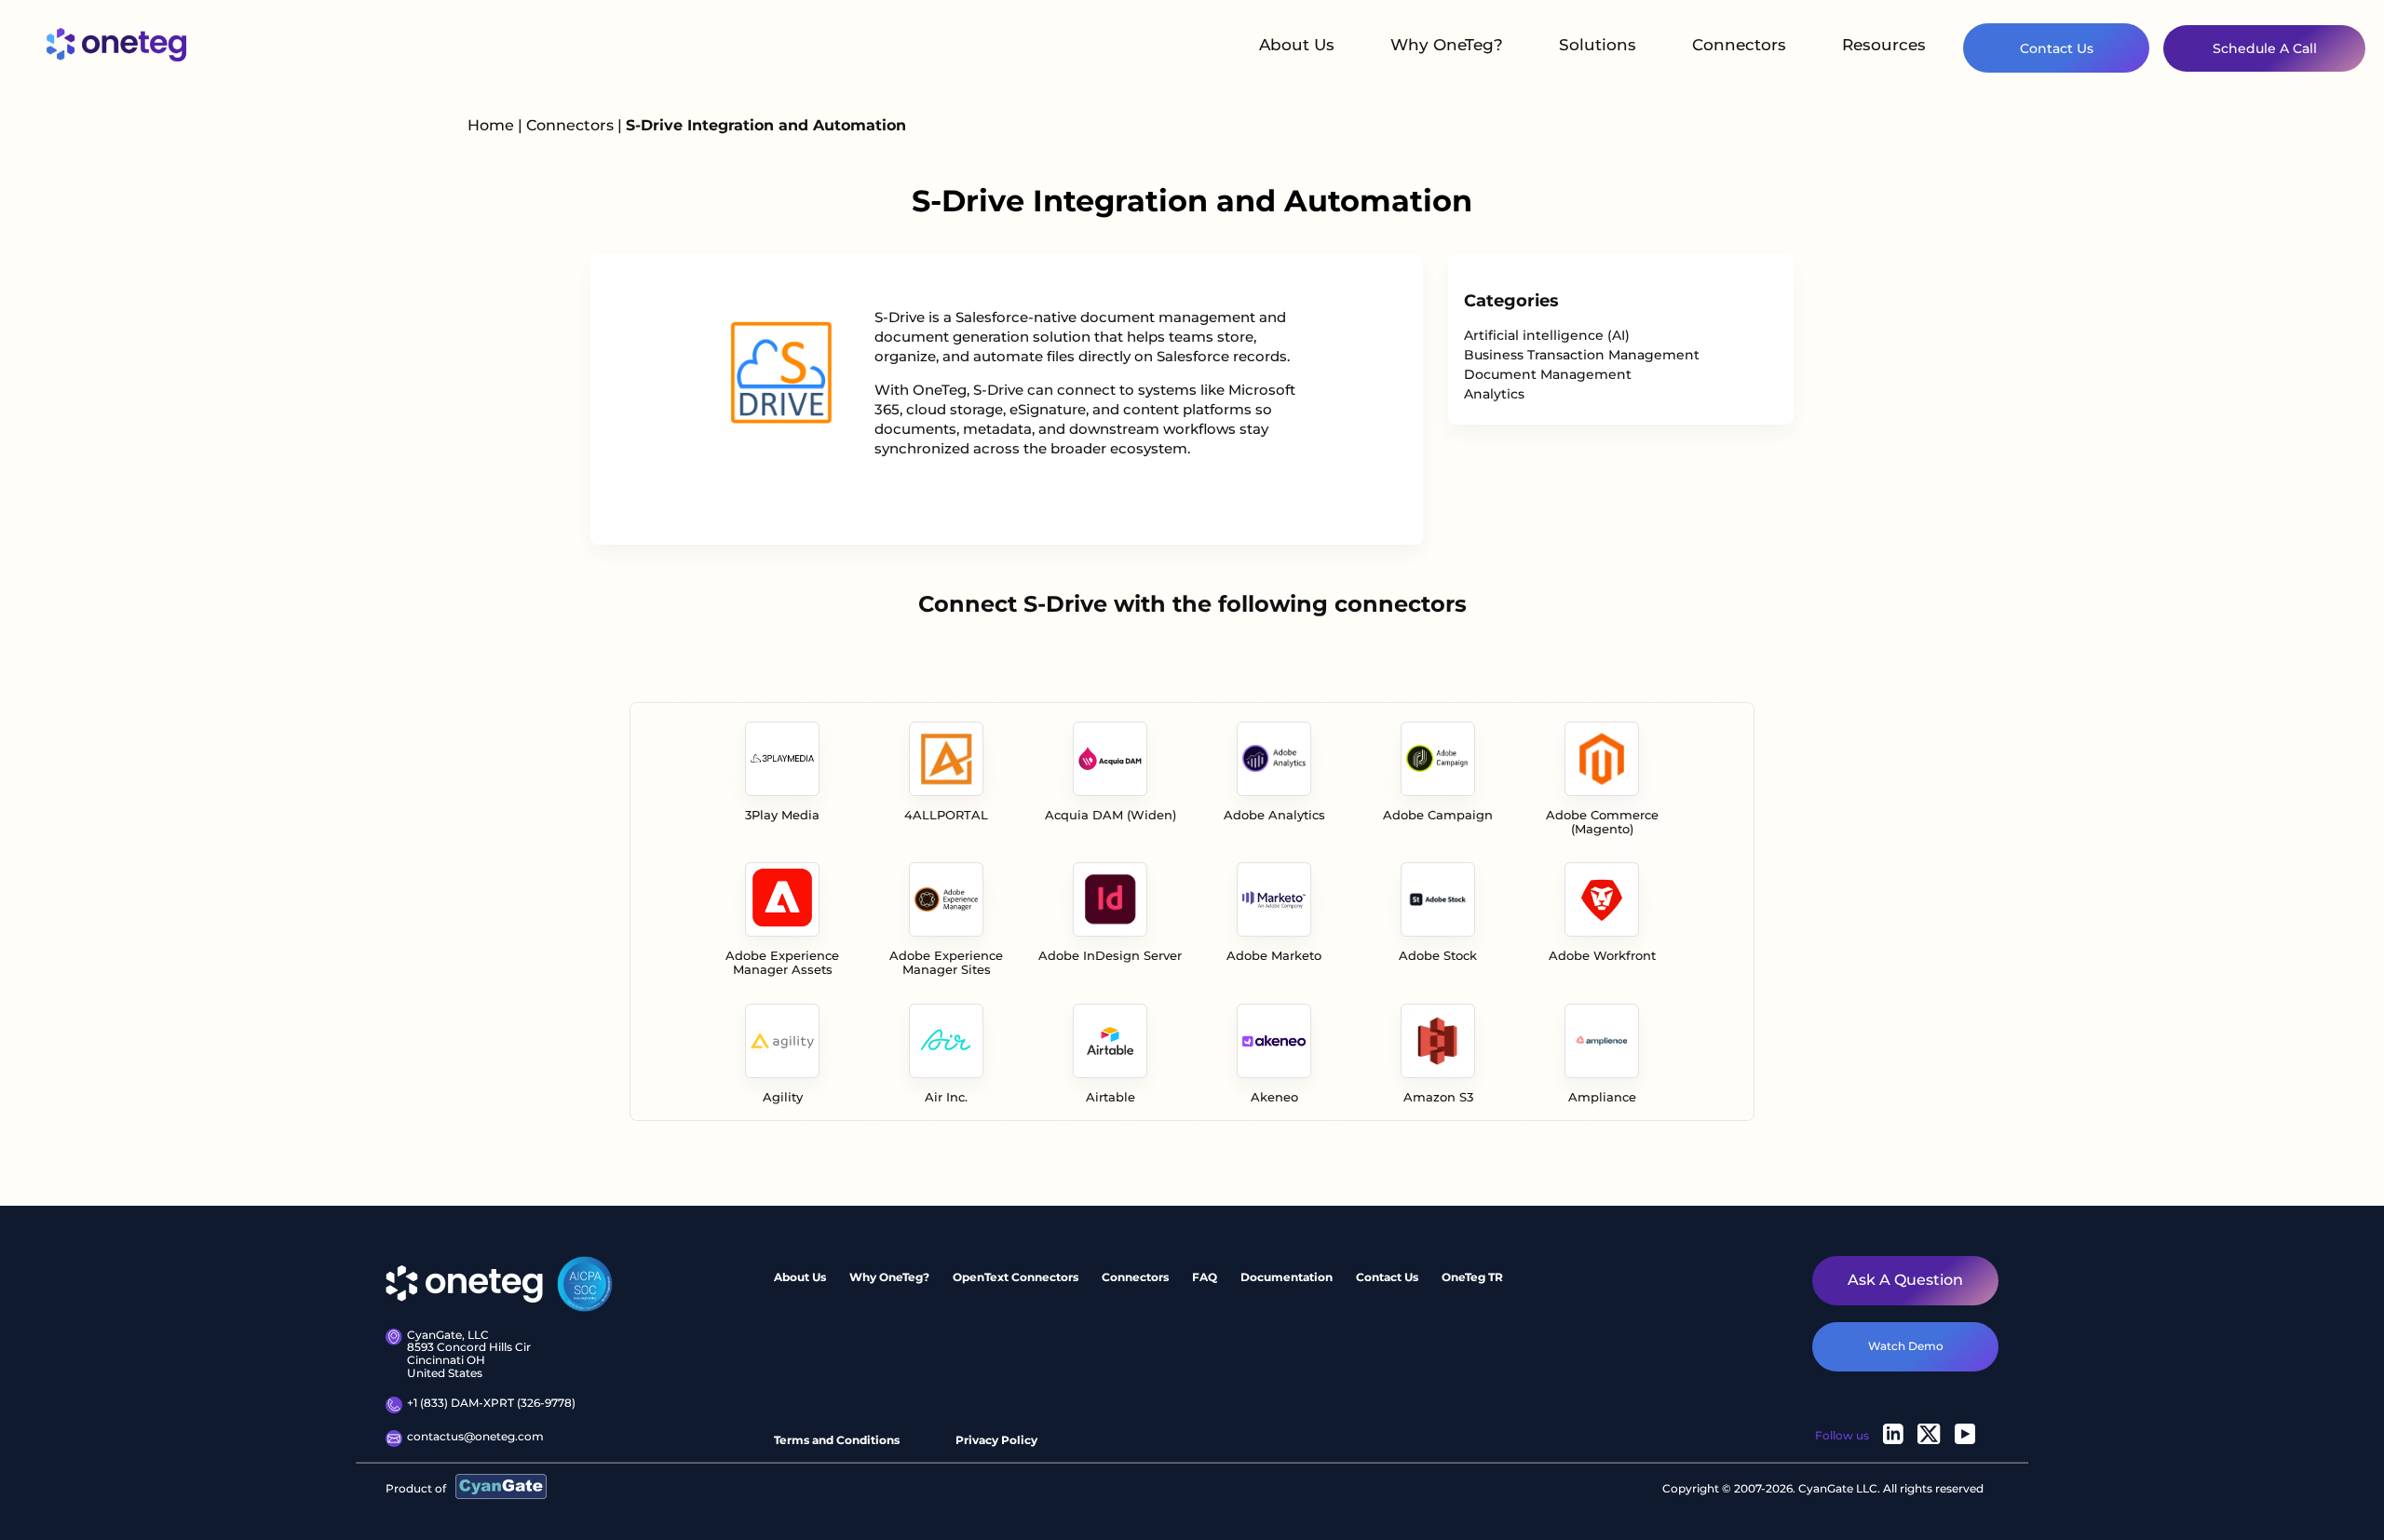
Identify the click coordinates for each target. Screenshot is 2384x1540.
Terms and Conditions (837, 1440)
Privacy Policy (996, 1440)
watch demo (1906, 1346)
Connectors (1739, 45)
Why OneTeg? (1447, 45)
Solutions (1598, 45)
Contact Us (2057, 48)
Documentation (1287, 1277)
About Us (1297, 45)
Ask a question (1905, 1280)
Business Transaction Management (1582, 355)
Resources (1884, 45)
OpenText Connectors (1016, 1277)
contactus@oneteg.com (475, 1437)
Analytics (1494, 394)
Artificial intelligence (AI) (1547, 335)
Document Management (1548, 374)
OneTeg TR (1472, 1277)
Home (491, 125)
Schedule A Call (2265, 48)
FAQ (1205, 1277)
